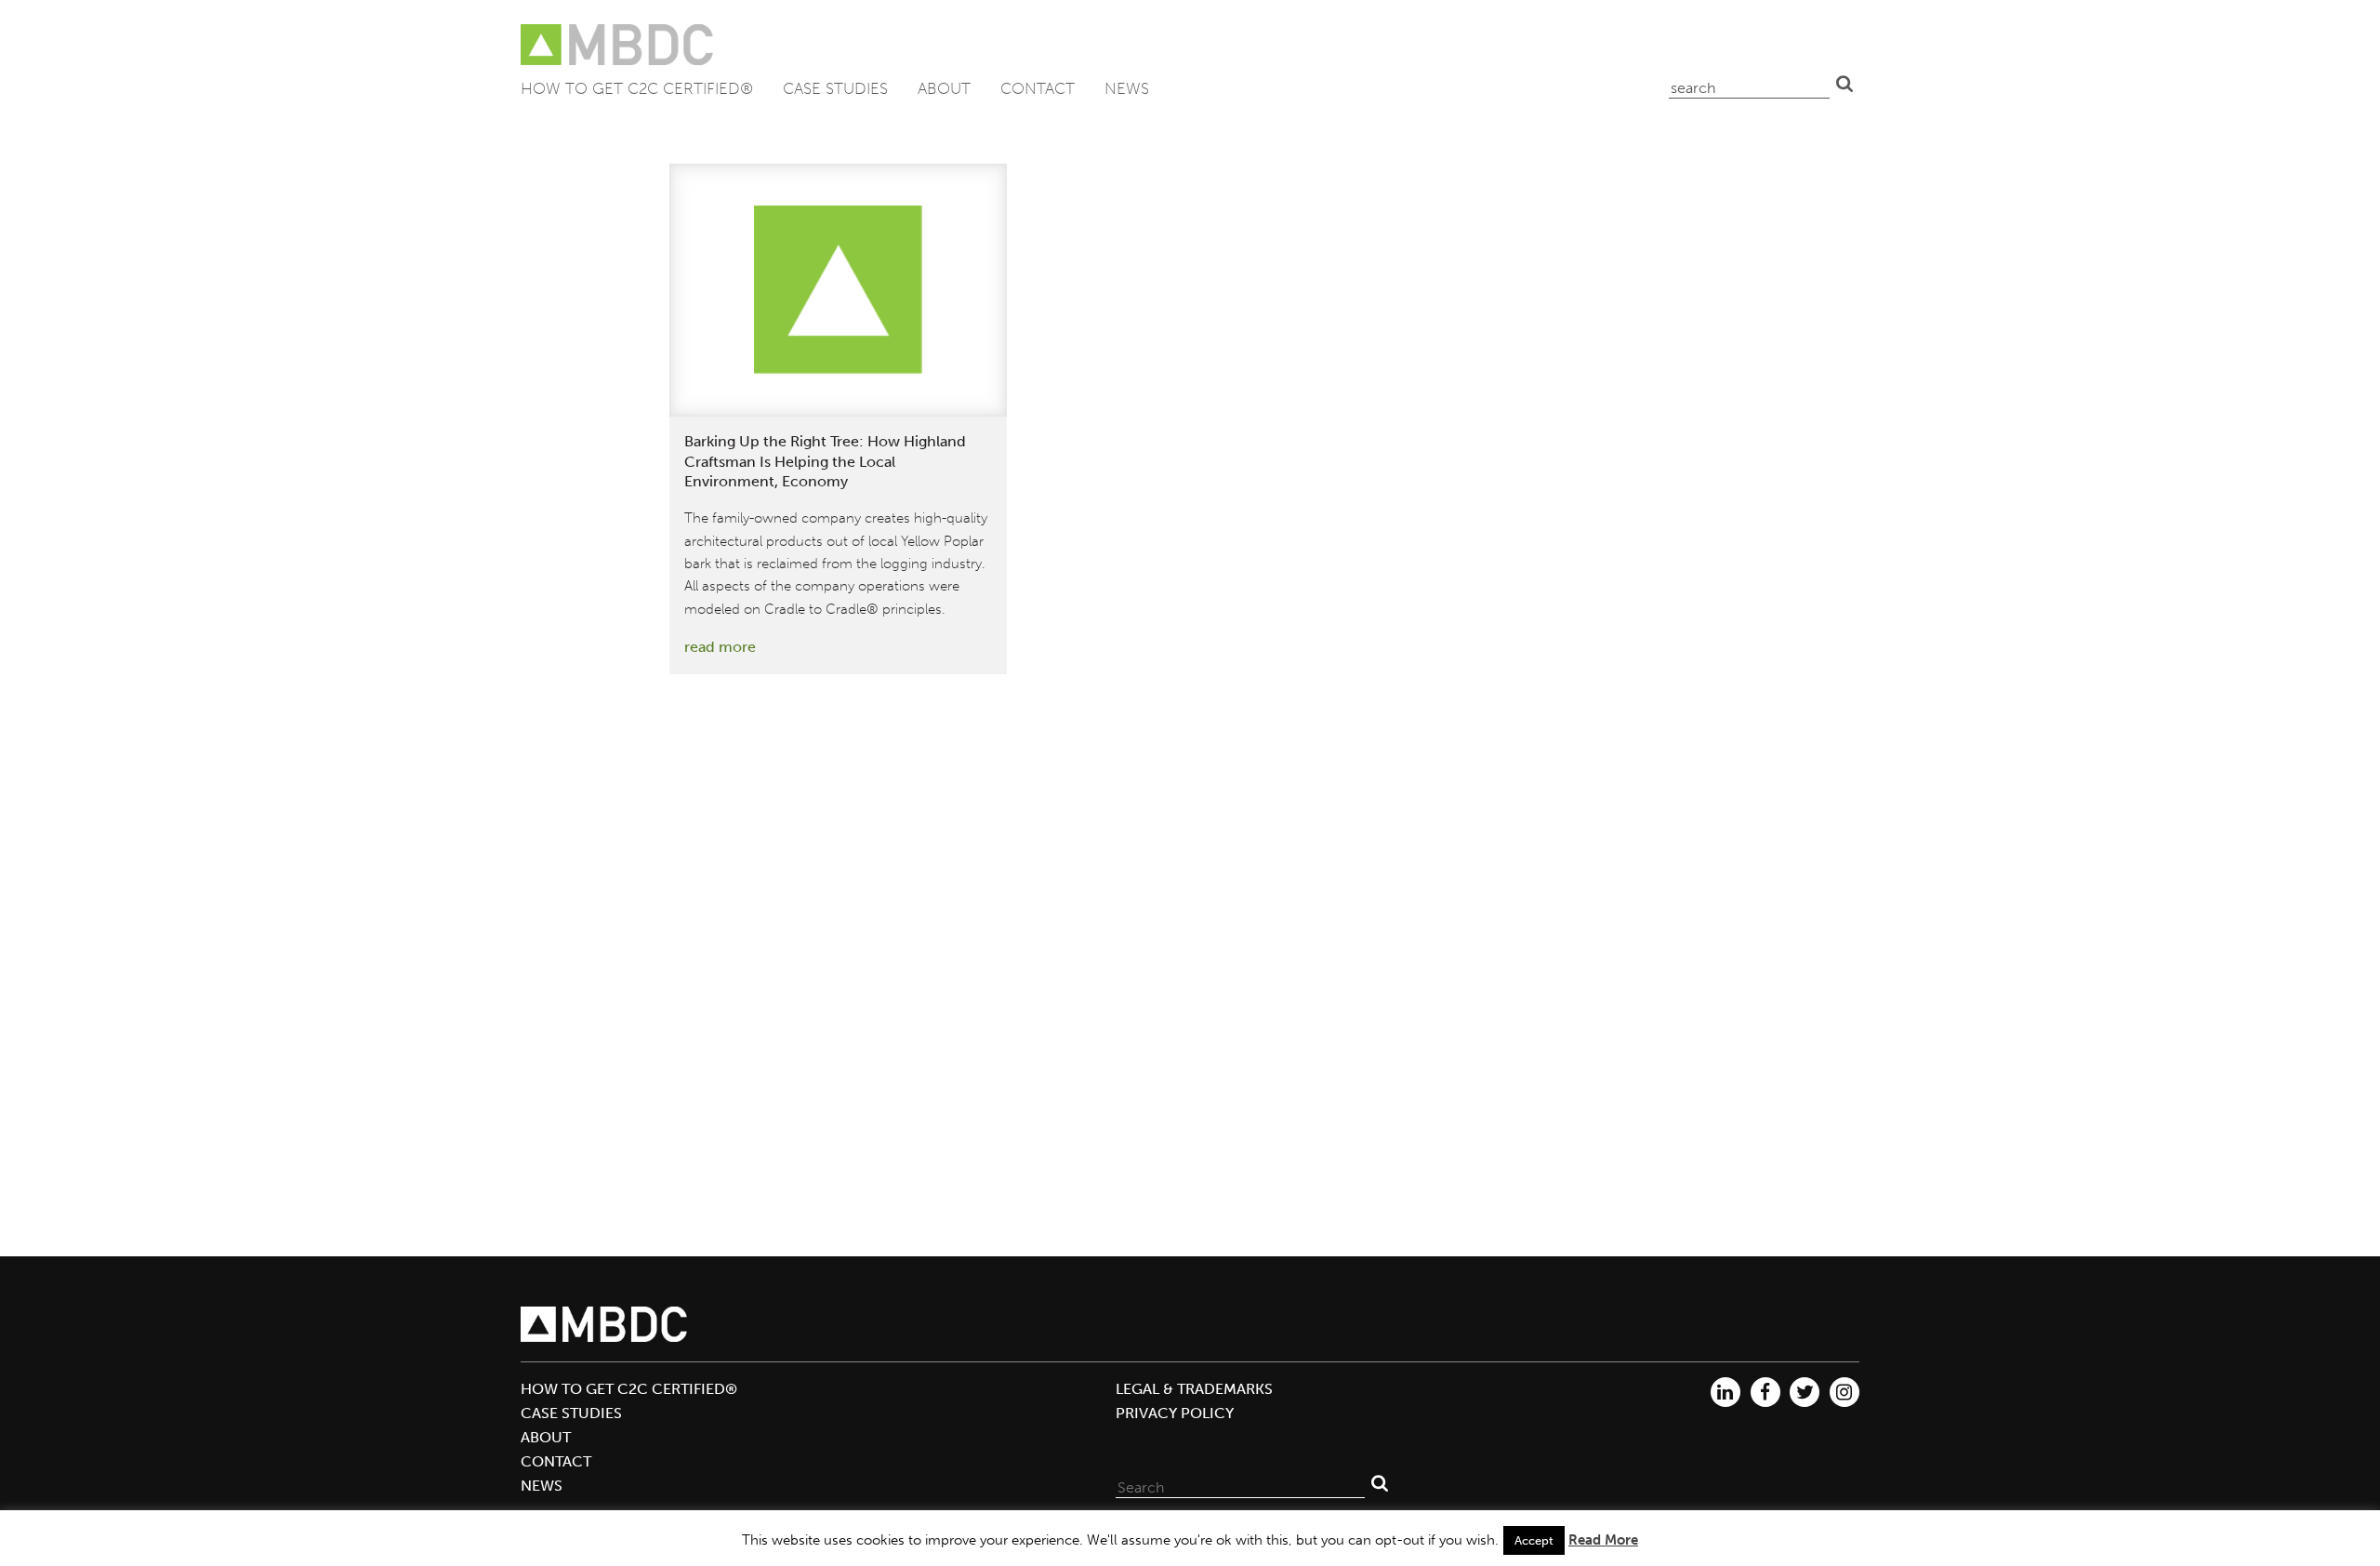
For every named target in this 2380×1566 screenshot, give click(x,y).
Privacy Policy (1175, 1413)
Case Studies (835, 88)
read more (720, 647)
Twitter (1805, 1392)
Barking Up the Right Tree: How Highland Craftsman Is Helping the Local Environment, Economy (825, 462)
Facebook (1765, 1392)
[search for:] (1749, 84)
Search (1844, 84)
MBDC (618, 45)
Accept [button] (1534, 1540)
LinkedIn (1725, 1392)
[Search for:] (1240, 1483)
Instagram (1844, 1392)
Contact (1038, 88)
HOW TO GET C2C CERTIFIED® (637, 88)
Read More (1603, 1540)
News (1127, 88)
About (944, 88)
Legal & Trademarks (1194, 1389)
